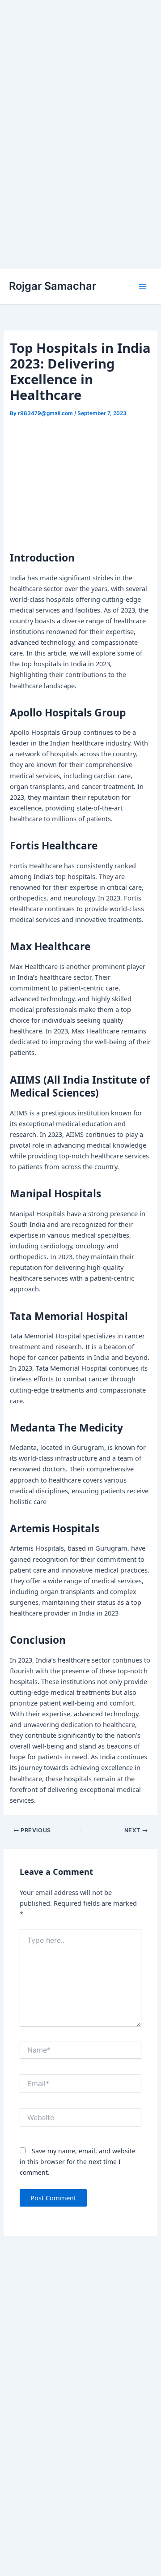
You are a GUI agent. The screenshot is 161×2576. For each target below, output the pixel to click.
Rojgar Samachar (53, 286)
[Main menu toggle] (143, 287)
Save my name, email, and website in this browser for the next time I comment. (78, 2162)
